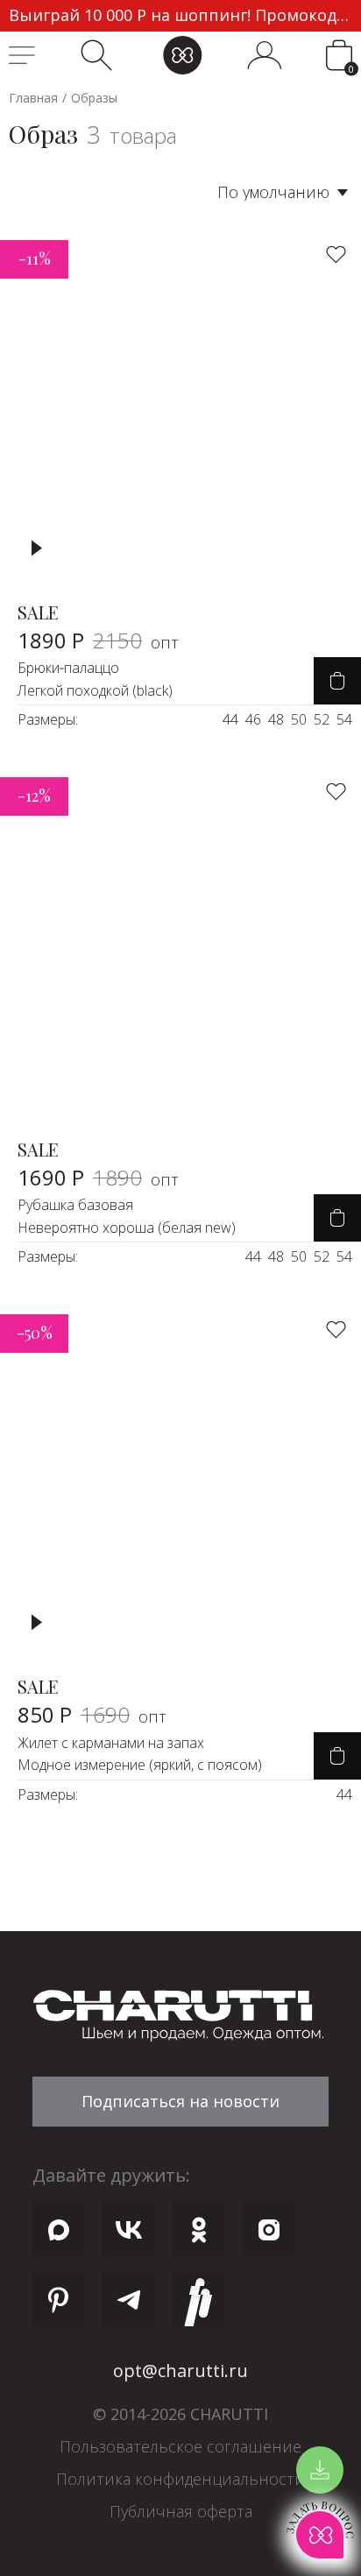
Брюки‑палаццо (68, 668)
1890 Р (98, 640)
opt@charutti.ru (180, 2371)
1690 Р (98, 1177)
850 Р (92, 1714)
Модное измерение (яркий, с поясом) (140, 1765)
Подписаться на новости (180, 2101)
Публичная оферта (181, 2511)
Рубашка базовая (75, 1205)
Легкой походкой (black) (95, 690)
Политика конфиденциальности (180, 2479)
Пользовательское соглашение (180, 2446)
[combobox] (237, 192)
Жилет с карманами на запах (111, 1743)
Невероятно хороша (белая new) (127, 1228)
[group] (180, 16)
